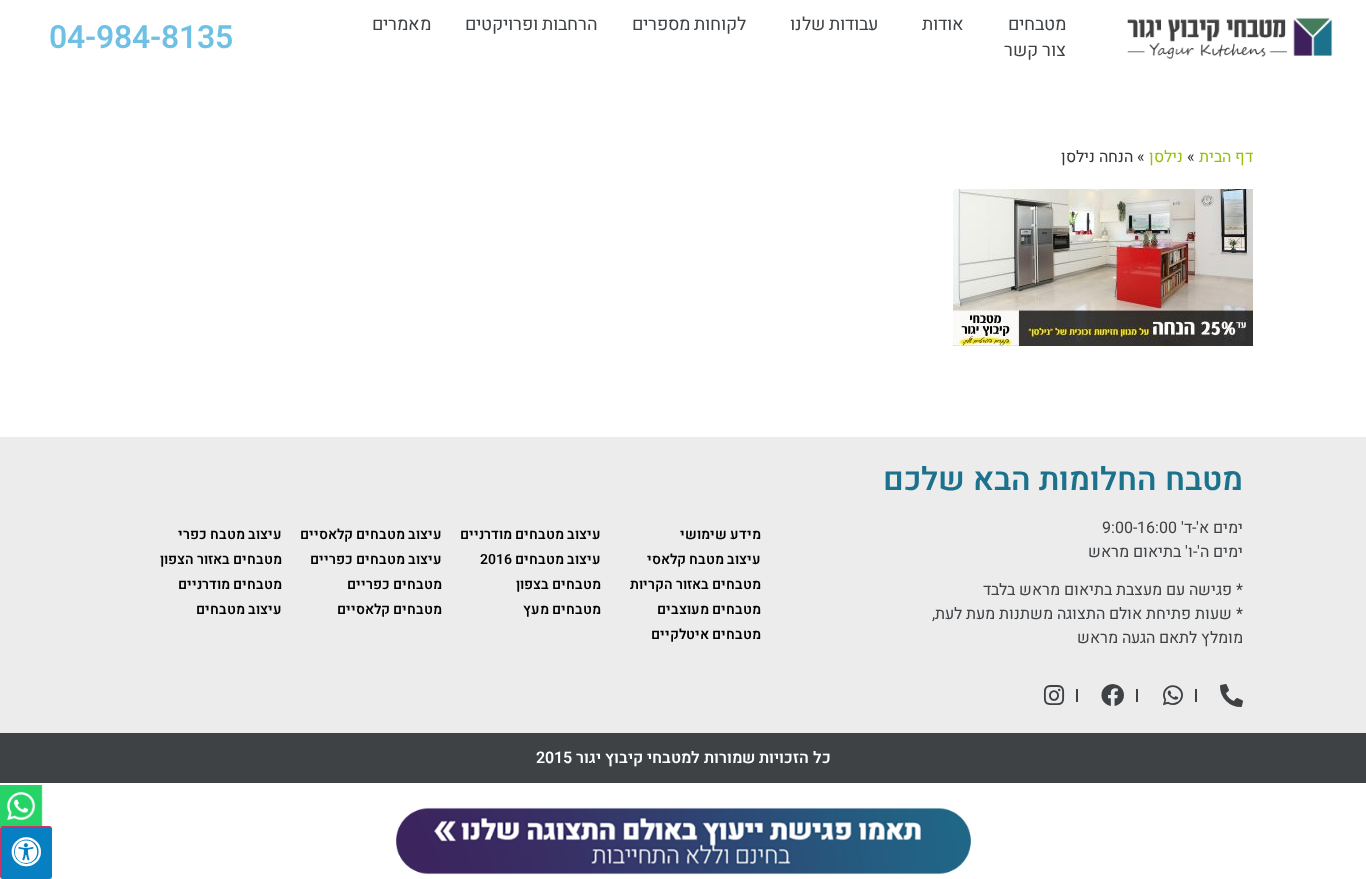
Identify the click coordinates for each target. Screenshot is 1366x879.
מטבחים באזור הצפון (221, 559)
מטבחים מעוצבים (709, 609)
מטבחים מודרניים (230, 584)
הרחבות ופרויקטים (531, 25)
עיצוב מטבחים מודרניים (530, 534)
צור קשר (1035, 51)
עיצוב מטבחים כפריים (376, 559)
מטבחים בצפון (558, 584)
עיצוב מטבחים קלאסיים (371, 534)
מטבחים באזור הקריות (695, 584)
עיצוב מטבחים (239, 609)
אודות (943, 25)
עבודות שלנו (834, 25)
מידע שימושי (720, 534)
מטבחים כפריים (394, 584)
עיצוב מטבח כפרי (230, 534)
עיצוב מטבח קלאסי (704, 559)
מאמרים (401, 25)
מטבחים (1037, 25)
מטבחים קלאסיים (389, 609)
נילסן (1166, 157)
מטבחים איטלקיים (706, 634)
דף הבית (1226, 157)
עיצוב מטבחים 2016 (540, 559)
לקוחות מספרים (689, 25)
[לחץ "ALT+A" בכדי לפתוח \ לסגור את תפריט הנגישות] (26, 852)
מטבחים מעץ (562, 609)
